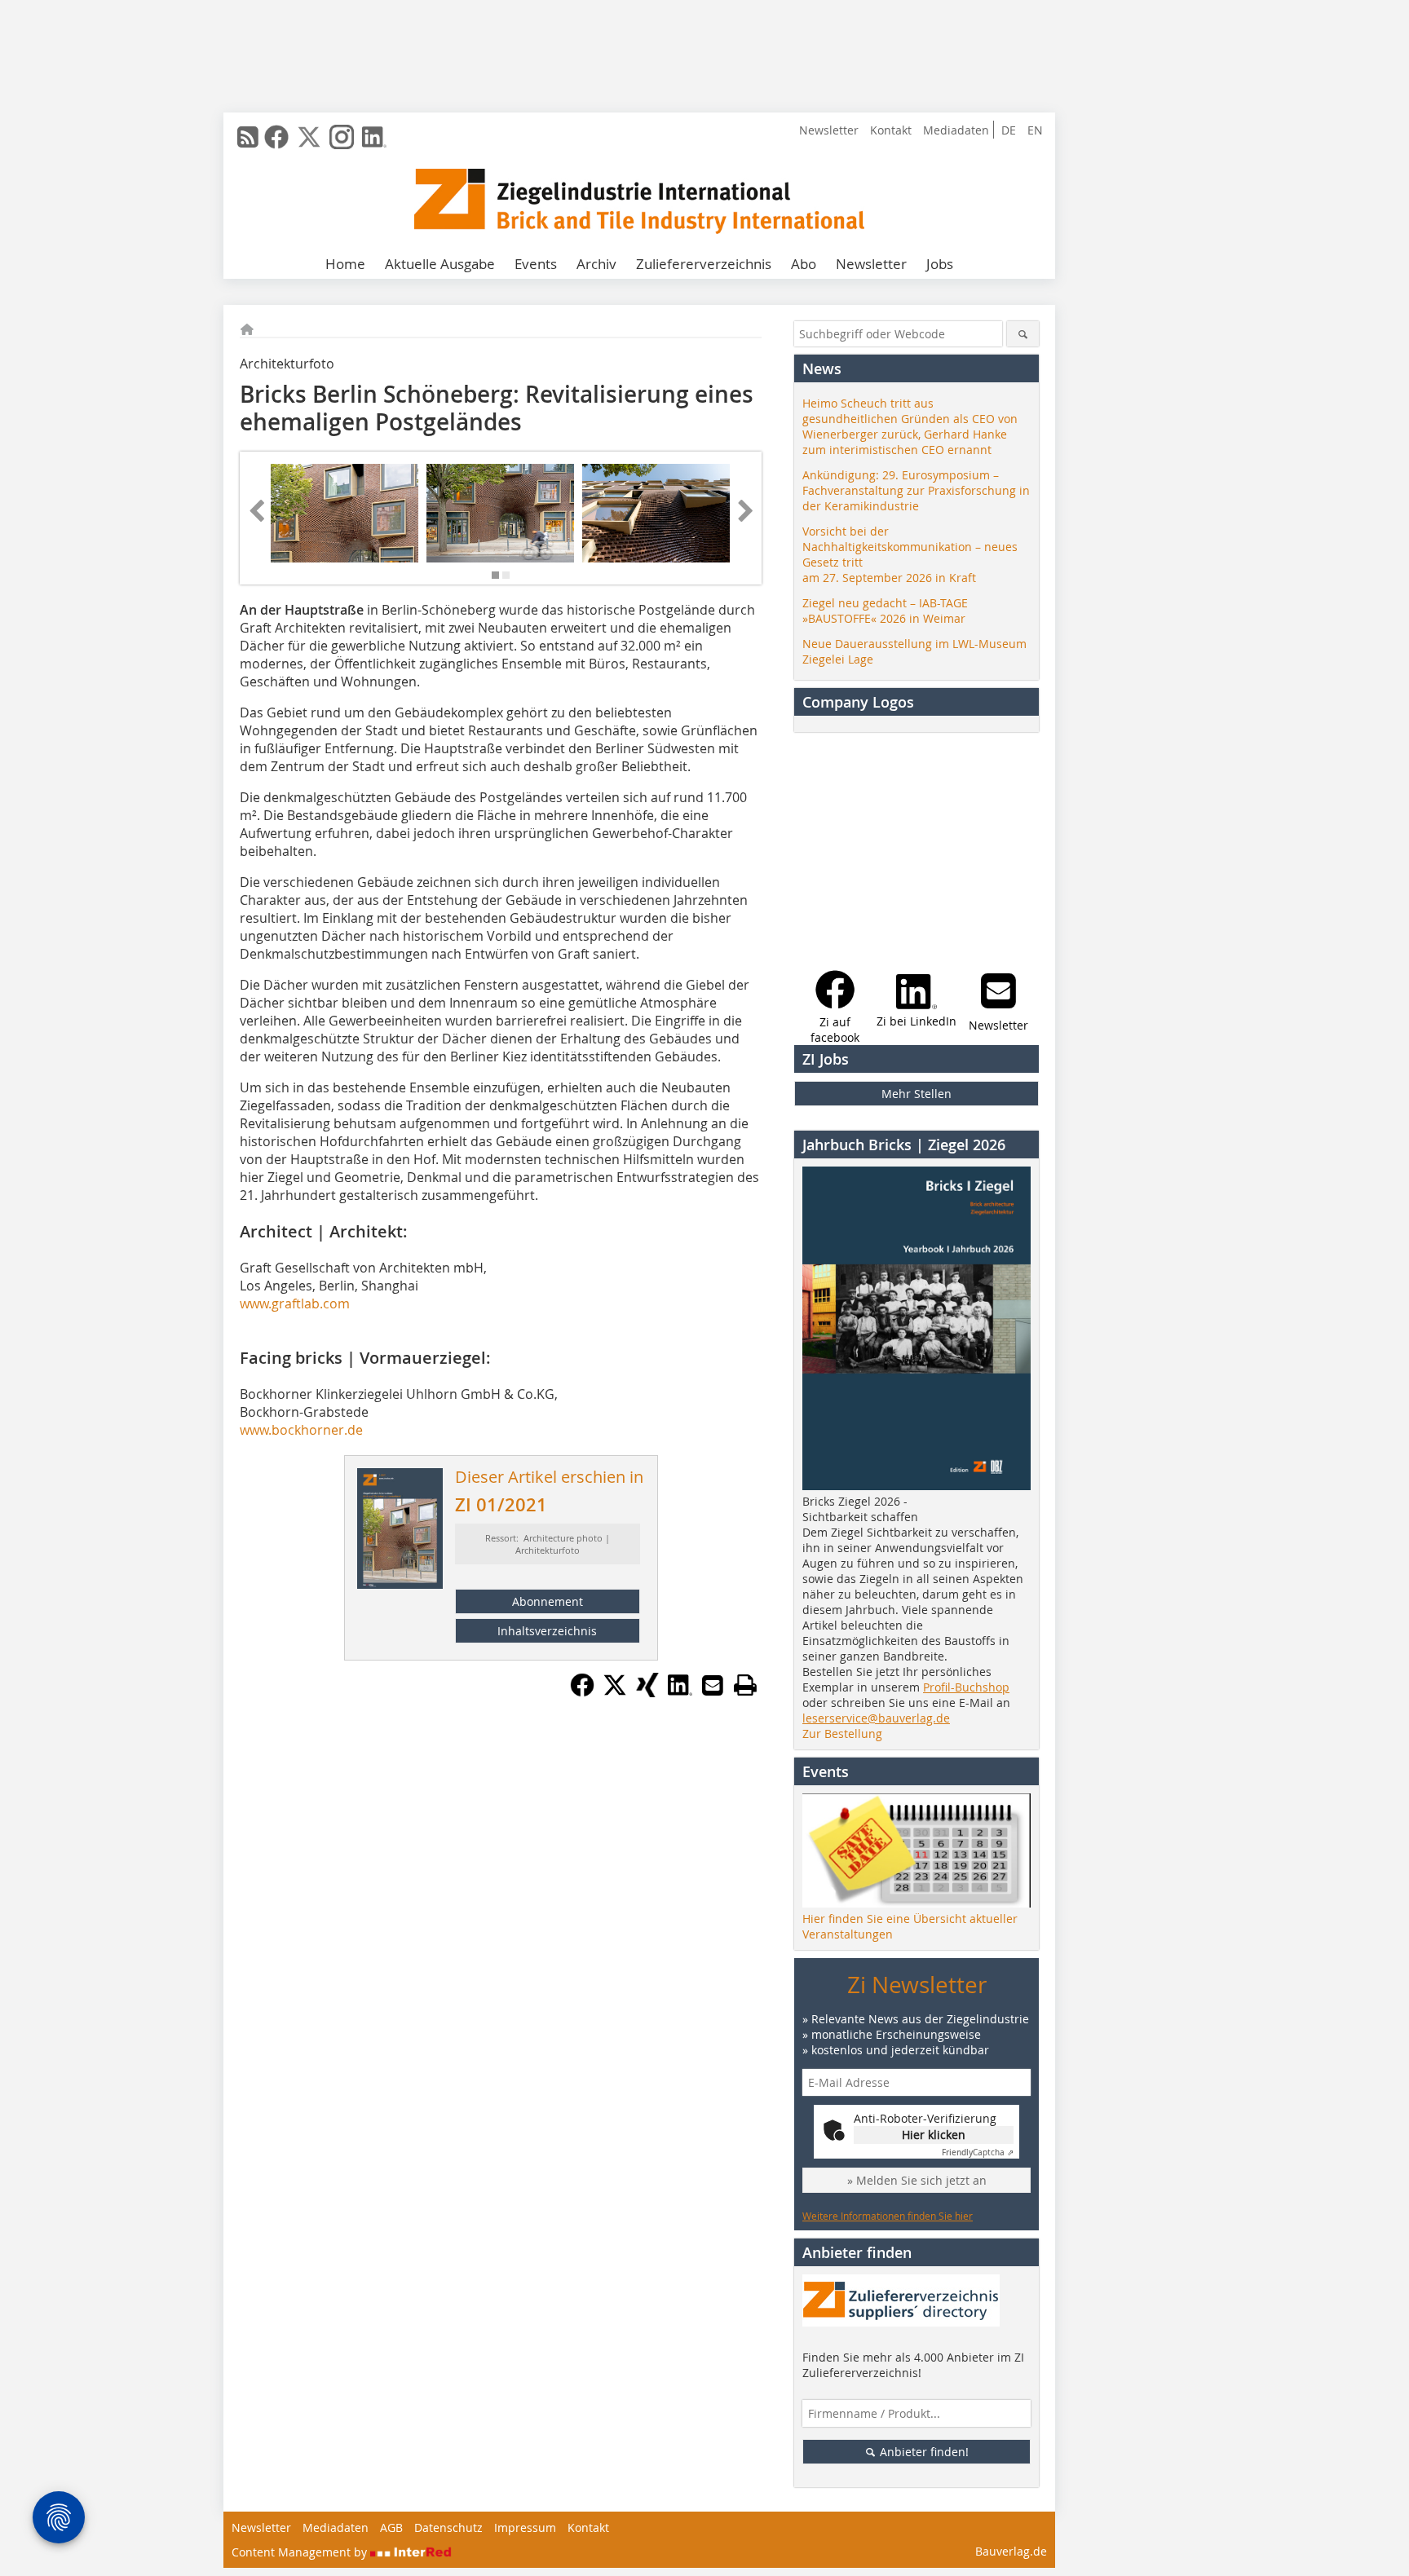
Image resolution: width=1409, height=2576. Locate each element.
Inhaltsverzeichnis (547, 1631)
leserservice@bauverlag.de (876, 1718)
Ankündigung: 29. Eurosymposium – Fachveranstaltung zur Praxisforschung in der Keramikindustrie (916, 490)
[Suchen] (1023, 334)
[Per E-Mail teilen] (713, 1685)
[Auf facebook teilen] (582, 1692)
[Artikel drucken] (745, 1685)
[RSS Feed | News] (248, 137)
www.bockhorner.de (301, 1430)
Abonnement (548, 1601)
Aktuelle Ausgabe (440, 264)
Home (345, 264)
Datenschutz (448, 2527)
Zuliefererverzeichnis (704, 264)
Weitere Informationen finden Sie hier (888, 2216)
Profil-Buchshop (966, 1687)
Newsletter (829, 130)
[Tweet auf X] (615, 1692)
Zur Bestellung (842, 1734)
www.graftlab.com (295, 1303)
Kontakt (891, 130)
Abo (804, 264)
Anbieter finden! (923, 2452)
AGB (391, 2527)
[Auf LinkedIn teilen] (680, 1692)
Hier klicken (934, 2135)
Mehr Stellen (917, 1094)
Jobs (940, 264)
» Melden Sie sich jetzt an (917, 2180)
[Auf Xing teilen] (647, 1692)
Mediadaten (956, 130)
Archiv (596, 264)
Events (536, 264)
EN (1035, 130)
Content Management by (301, 2552)
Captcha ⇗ (978, 2153)
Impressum (525, 2527)
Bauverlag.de (1011, 2551)
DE (1009, 130)
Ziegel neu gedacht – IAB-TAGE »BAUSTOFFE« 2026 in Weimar (885, 611)
